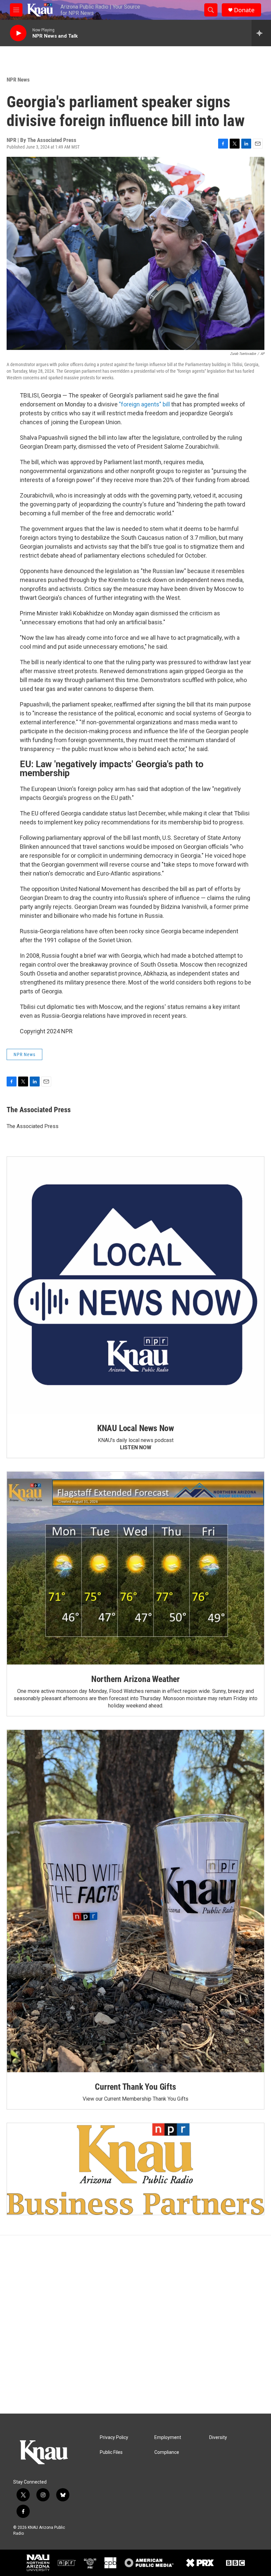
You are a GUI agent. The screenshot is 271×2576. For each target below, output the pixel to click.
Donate (244, 10)
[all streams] (261, 33)
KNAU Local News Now (135, 1428)
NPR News (18, 80)
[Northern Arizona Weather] (135, 1568)
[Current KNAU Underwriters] (135, 2169)
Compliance (167, 2452)
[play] (18, 33)
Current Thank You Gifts (135, 2087)
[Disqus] (135, 2324)
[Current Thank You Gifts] (135, 1901)
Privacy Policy (114, 2438)
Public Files (111, 2452)
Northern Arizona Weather (135, 1679)
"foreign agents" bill (144, 404)
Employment (168, 2438)
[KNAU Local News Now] (135, 1285)
